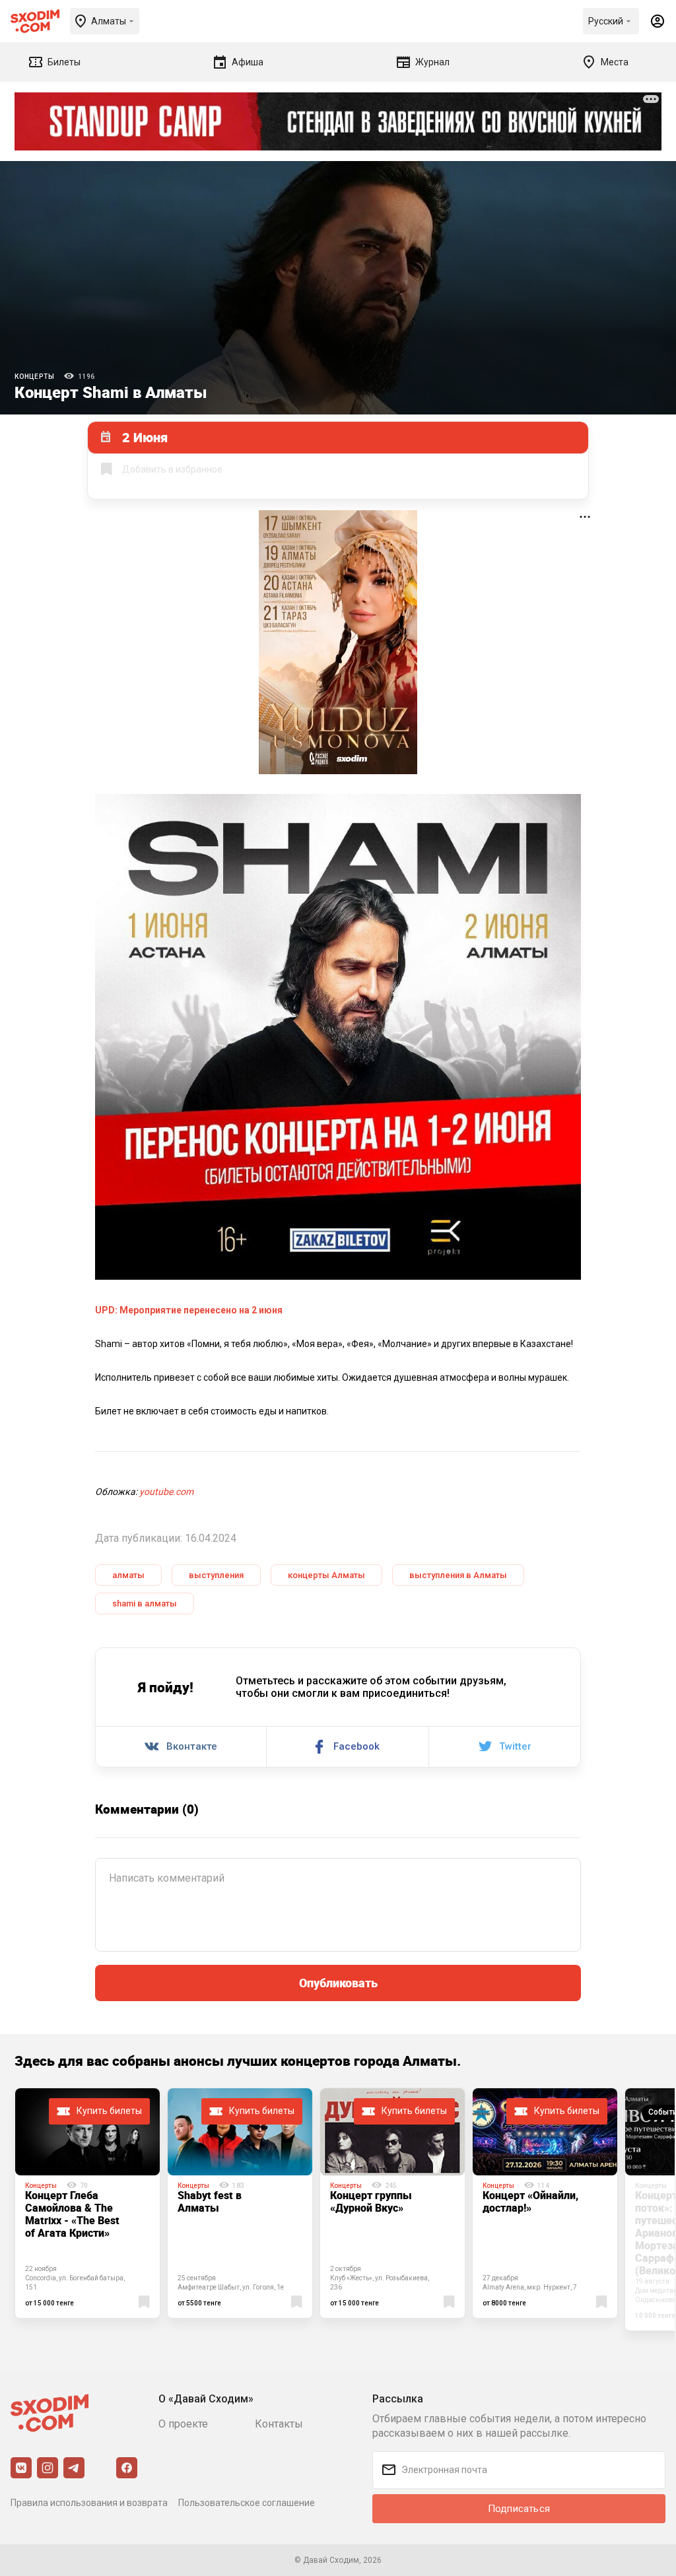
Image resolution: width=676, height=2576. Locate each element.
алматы (128, 1575)
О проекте (183, 2424)
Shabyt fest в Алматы (210, 2201)
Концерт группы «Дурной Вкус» (371, 2201)
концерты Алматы (326, 1575)
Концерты (34, 377)
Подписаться (519, 2509)
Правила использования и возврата (89, 2503)
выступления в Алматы (458, 1575)
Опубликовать (338, 1983)
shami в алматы (145, 1603)
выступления (216, 1575)
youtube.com (166, 1492)
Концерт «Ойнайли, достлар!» (530, 2201)
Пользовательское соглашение (247, 2503)
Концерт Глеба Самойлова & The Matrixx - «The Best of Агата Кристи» (72, 2214)
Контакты (279, 2424)
